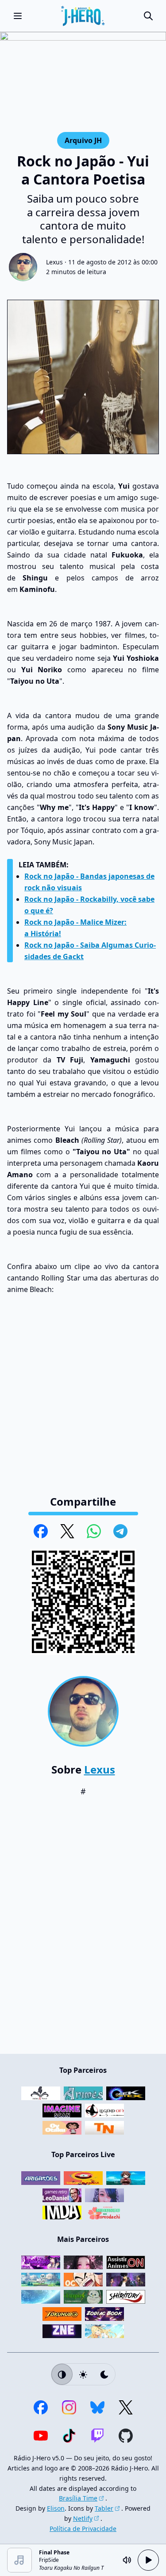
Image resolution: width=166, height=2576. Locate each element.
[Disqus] (83, 1930)
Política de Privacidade (83, 2529)
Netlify (83, 2518)
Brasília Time (78, 2498)
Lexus (54, 262)
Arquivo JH (83, 140)
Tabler (104, 2508)
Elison (56, 2508)
